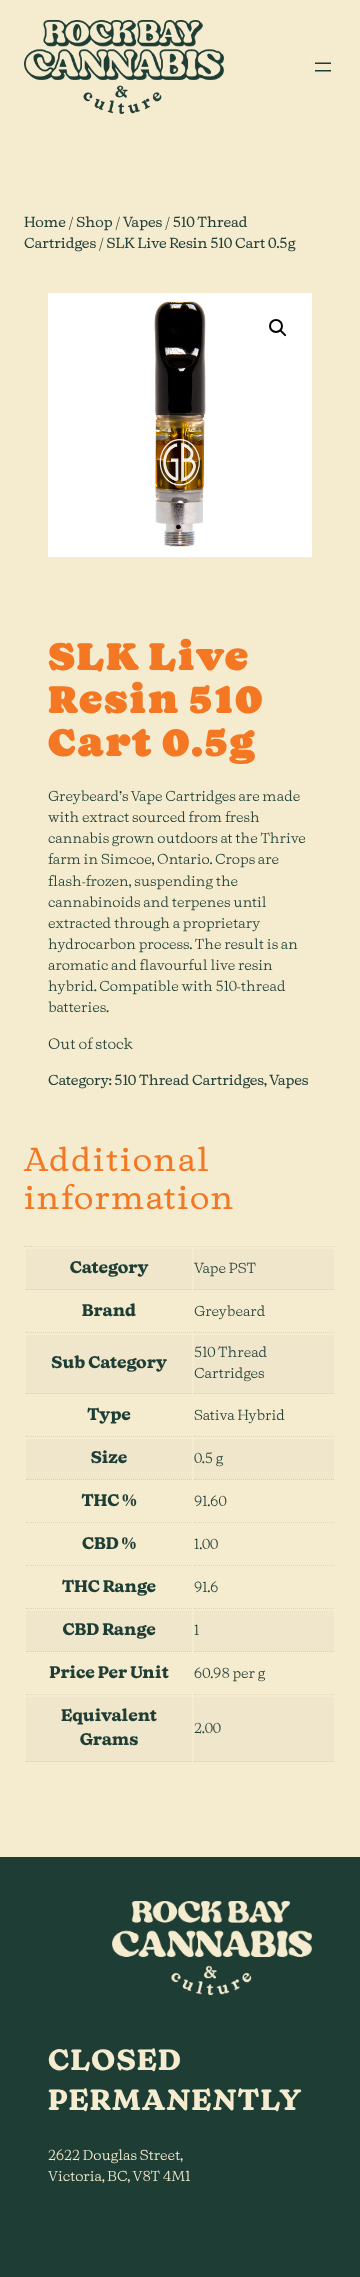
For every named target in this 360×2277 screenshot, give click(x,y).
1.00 (206, 1545)
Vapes (142, 223)
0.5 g (208, 1459)
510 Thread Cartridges (189, 1081)
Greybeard (229, 1312)
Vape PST (225, 1269)
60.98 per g (229, 1674)
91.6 (206, 1588)
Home (45, 223)
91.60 (210, 1502)
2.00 (207, 1729)
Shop (94, 223)
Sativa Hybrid (239, 1416)
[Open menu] (323, 67)
